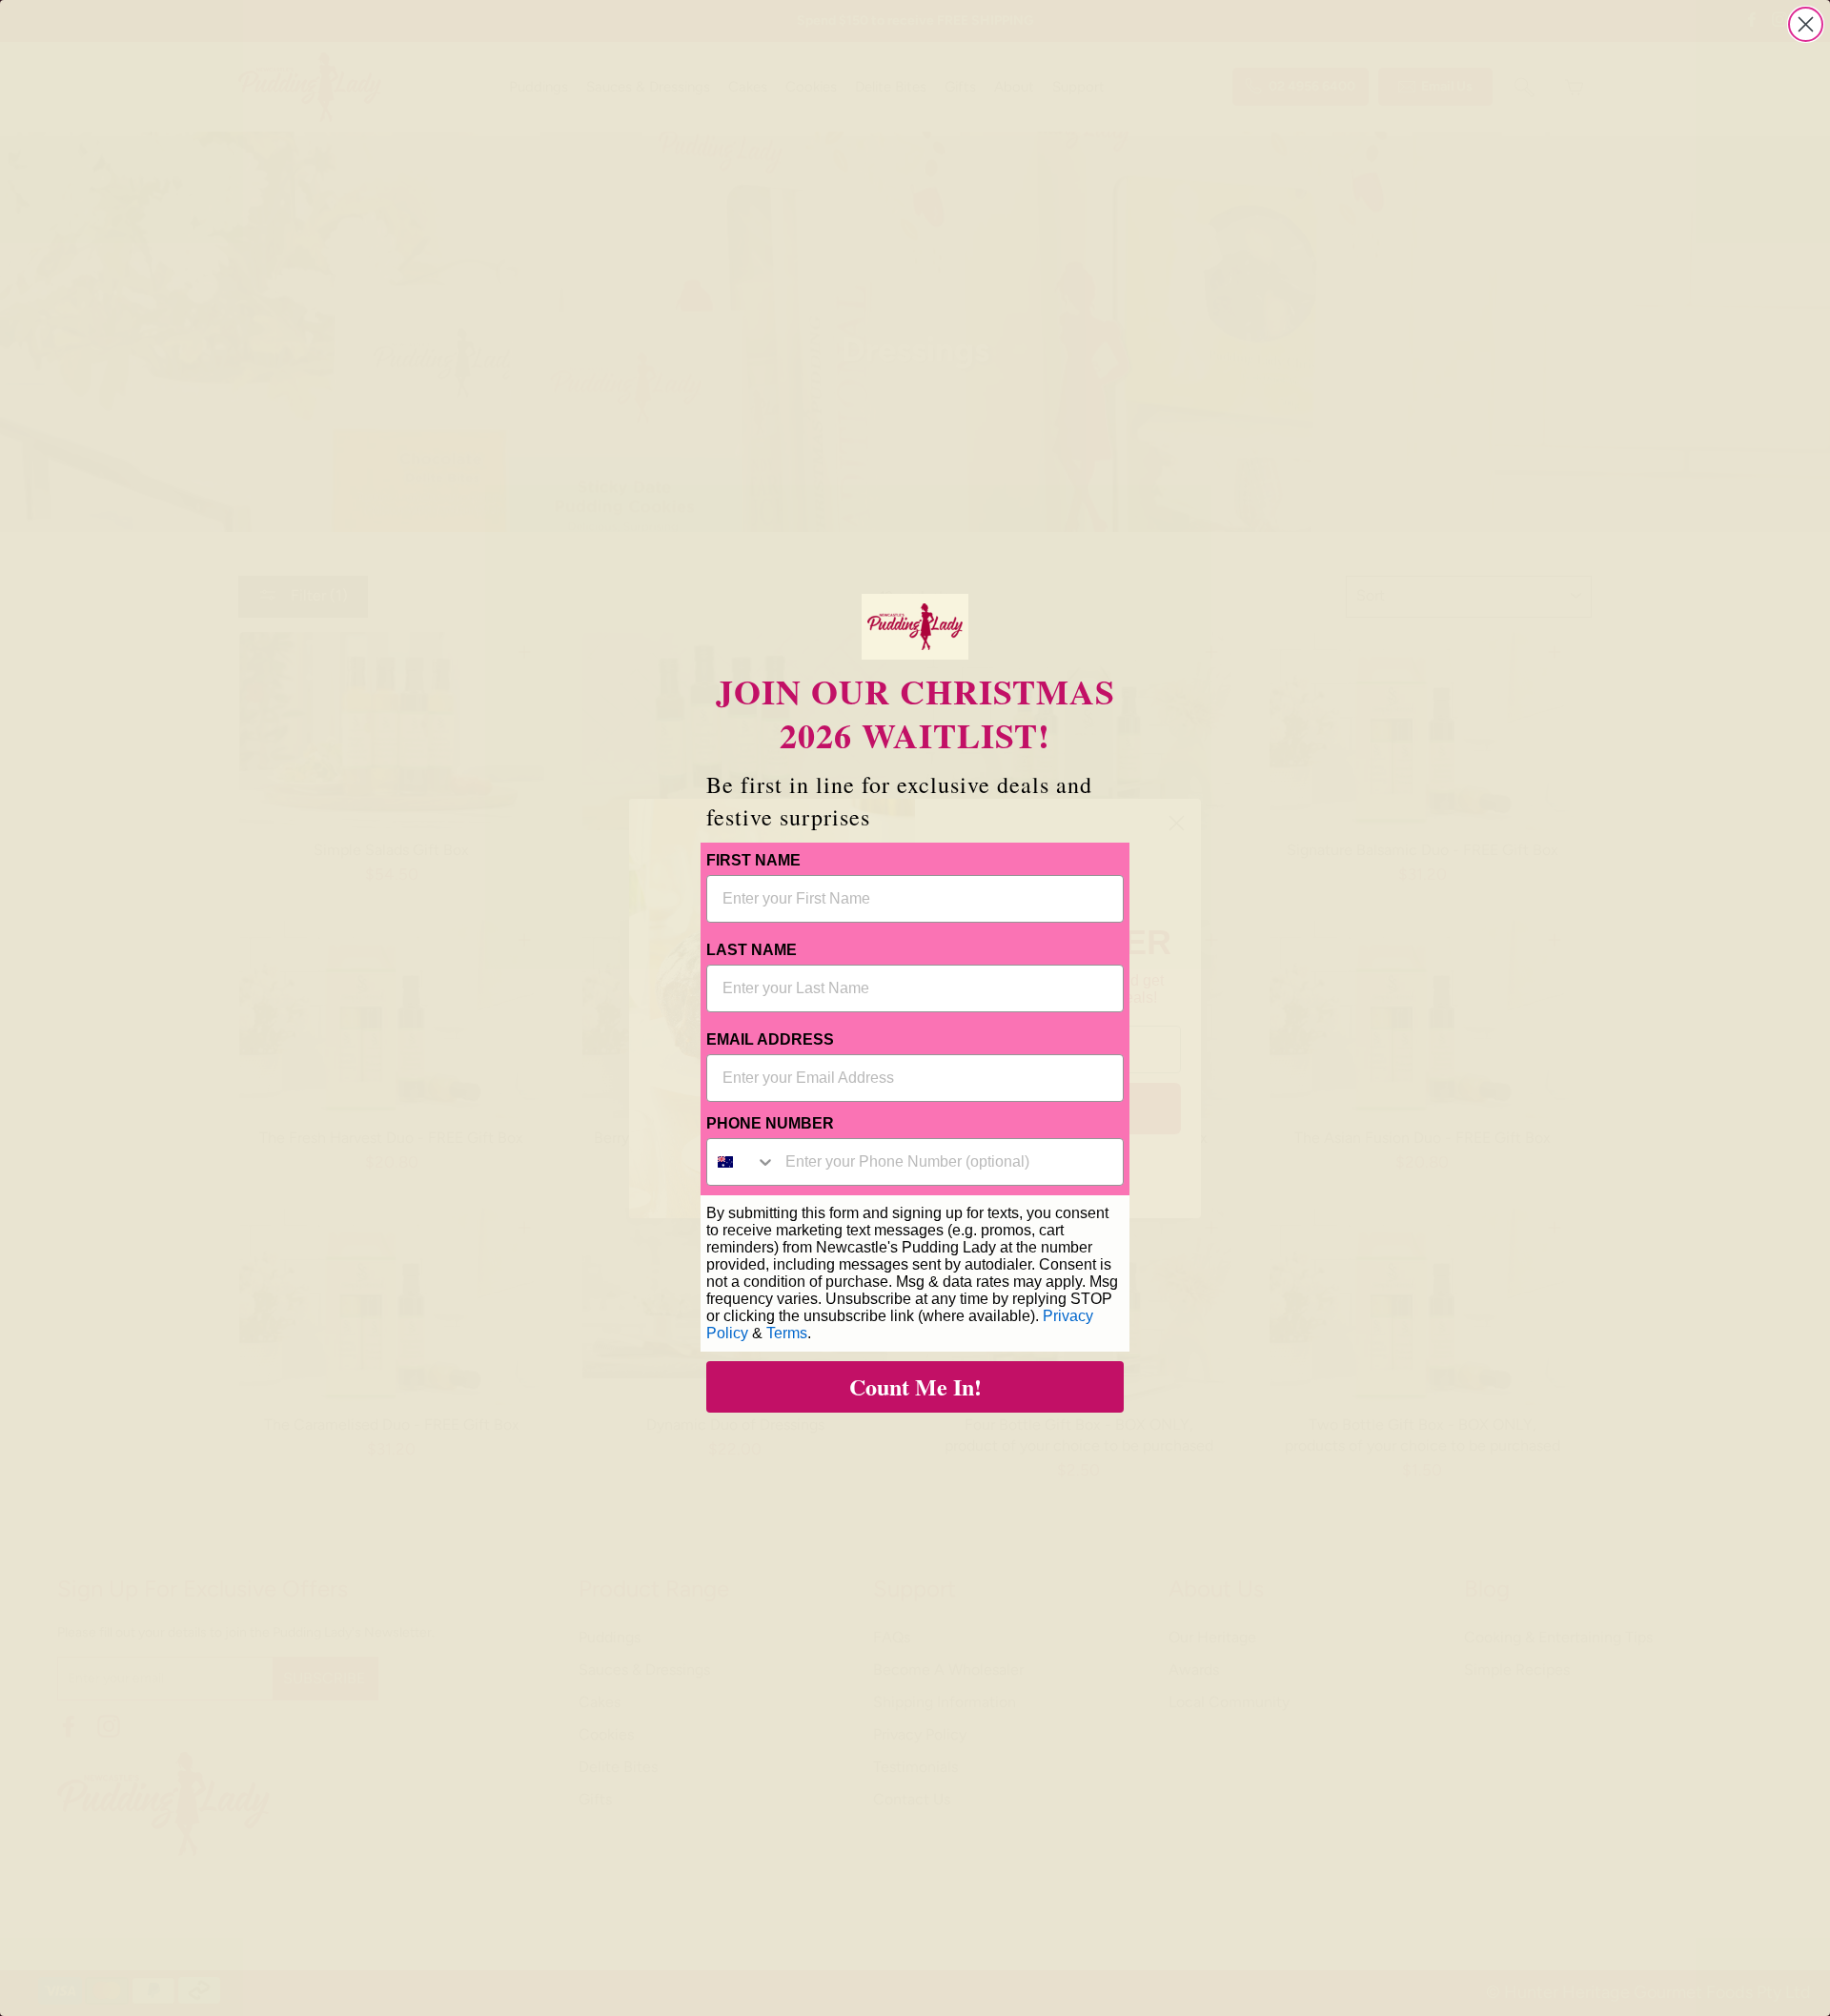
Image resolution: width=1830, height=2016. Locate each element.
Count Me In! (915, 1386)
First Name (753, 860)
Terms (787, 1333)
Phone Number (770, 1123)
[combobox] (742, 1162)
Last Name (752, 950)
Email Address (770, 1039)
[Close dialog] (1806, 24)
